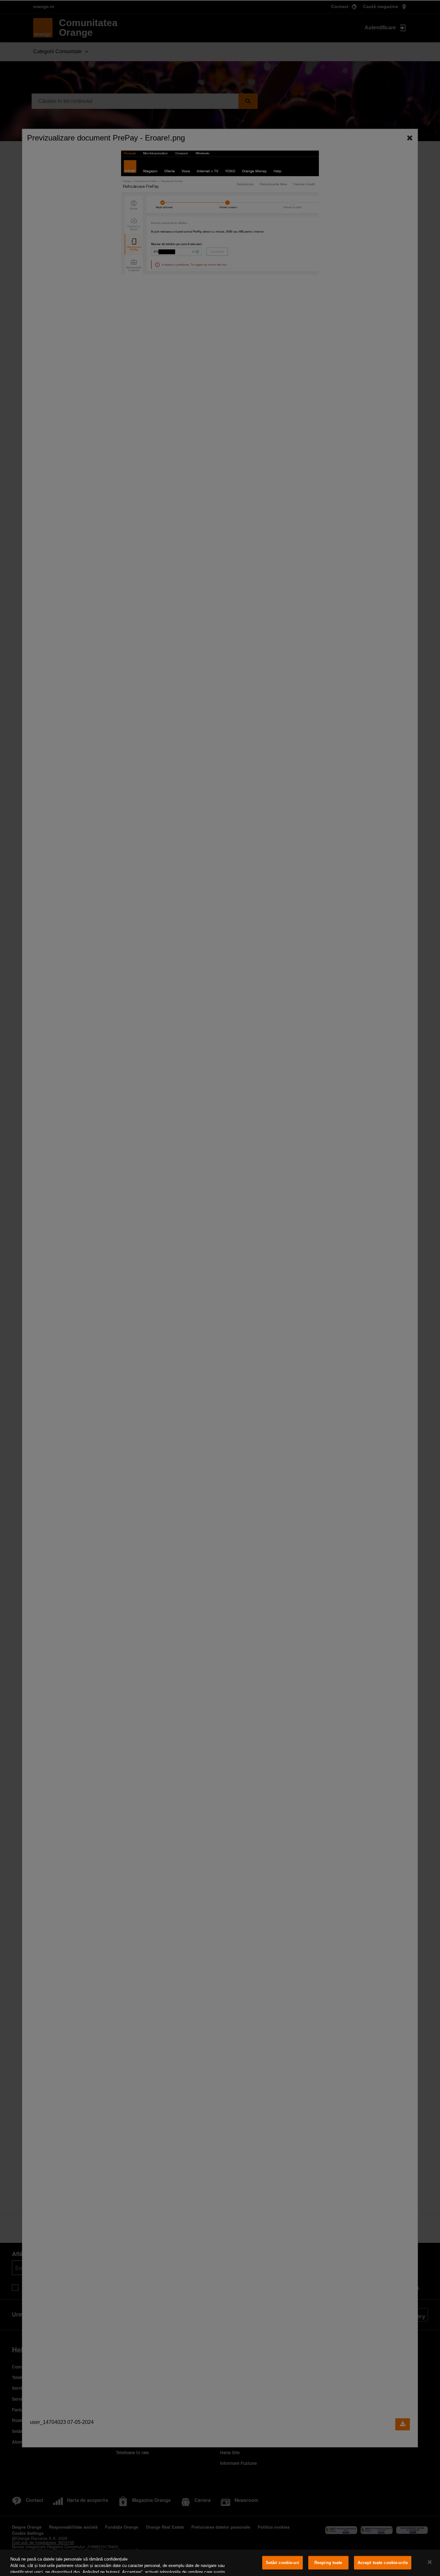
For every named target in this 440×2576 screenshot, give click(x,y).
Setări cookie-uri (282, 2563)
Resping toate (328, 2563)
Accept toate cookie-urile (383, 2563)
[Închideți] (430, 2562)
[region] (220, 2563)
